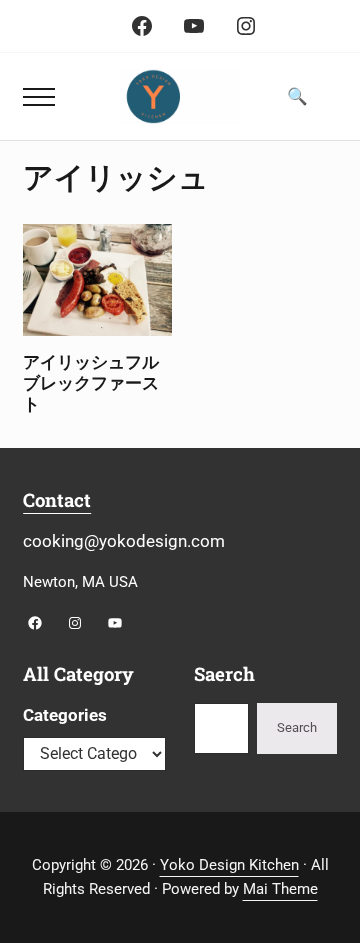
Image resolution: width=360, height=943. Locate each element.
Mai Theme (280, 889)
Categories (65, 715)
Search (297, 727)
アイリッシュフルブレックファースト (91, 383)
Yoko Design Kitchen (229, 865)
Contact (57, 500)
